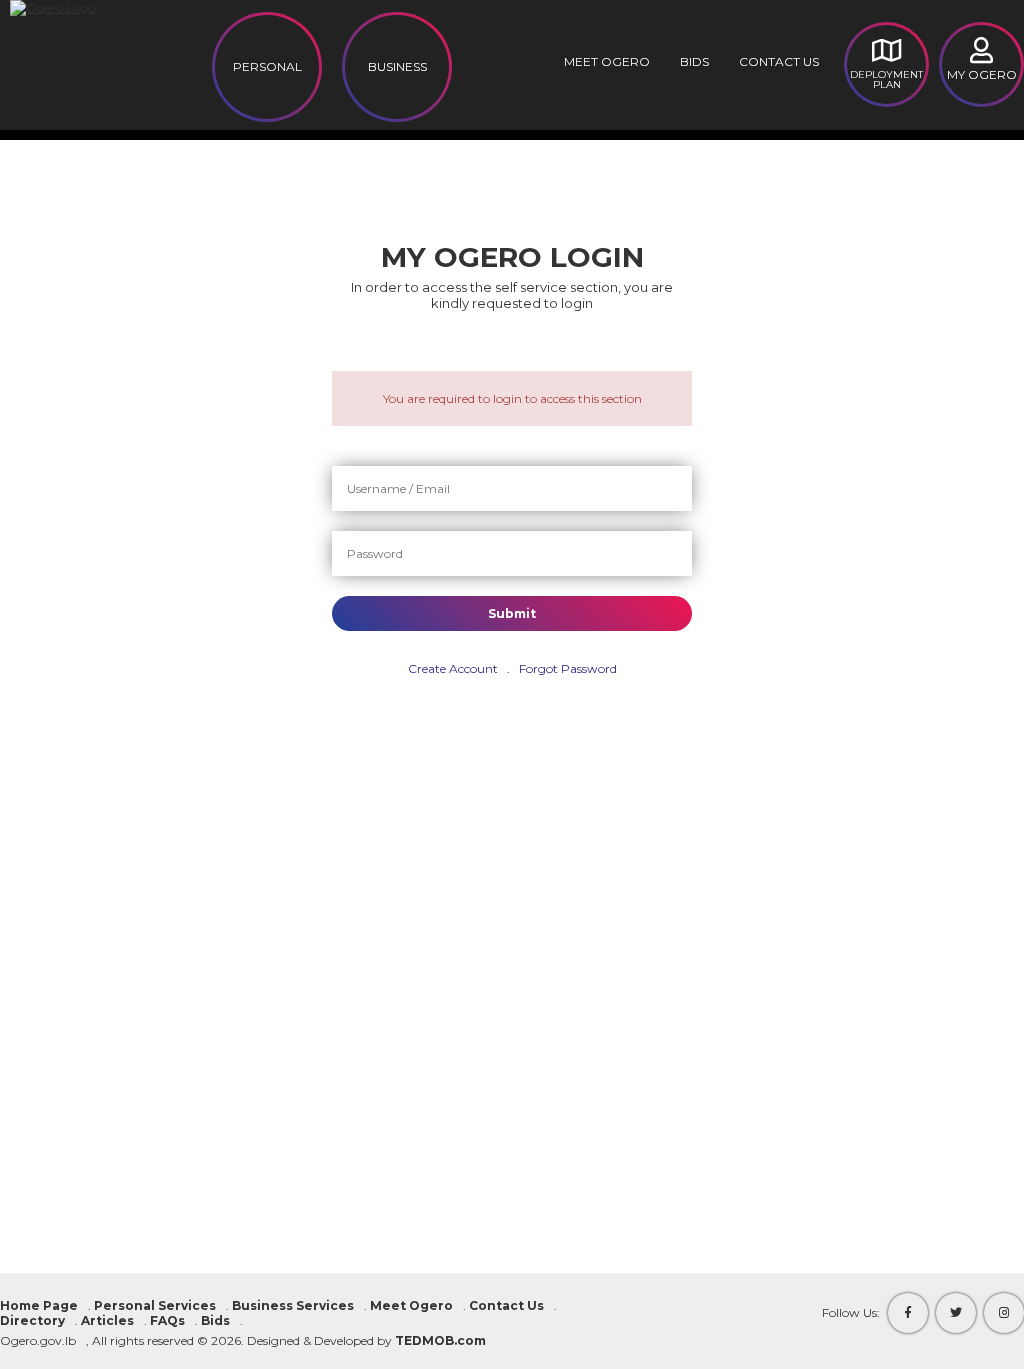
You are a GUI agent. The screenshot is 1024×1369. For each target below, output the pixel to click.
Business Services (293, 1305)
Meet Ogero (607, 61)
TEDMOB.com (440, 1340)
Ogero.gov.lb (38, 1340)
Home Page (39, 1305)
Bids (694, 61)
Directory (32, 1320)
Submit (512, 613)
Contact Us (779, 61)
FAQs (167, 1320)
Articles (107, 1320)
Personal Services (155, 1305)
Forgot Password (568, 668)
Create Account (453, 668)
